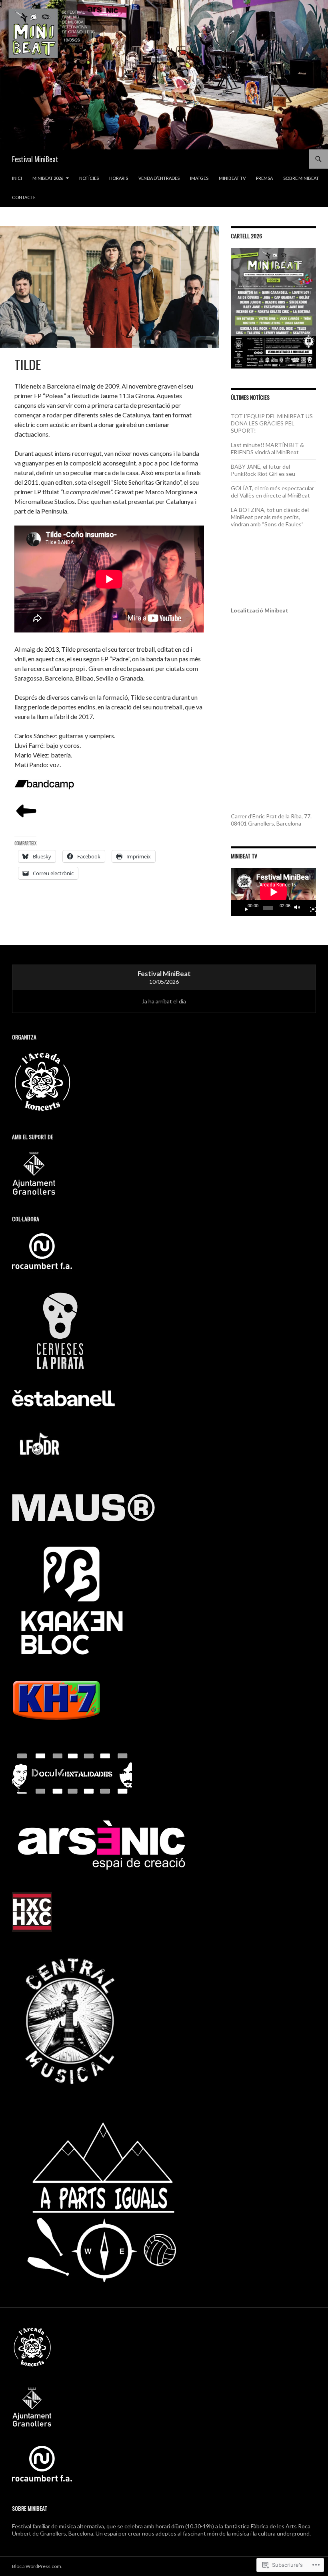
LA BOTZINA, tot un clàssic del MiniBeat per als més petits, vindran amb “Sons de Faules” (270, 517)
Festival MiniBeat (35, 159)
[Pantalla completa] (310, 908)
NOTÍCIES (89, 178)
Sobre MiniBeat (301, 178)
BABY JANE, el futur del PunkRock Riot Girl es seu (263, 470)
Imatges (199, 178)
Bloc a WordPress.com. (37, 2566)
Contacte (24, 197)
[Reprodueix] (243, 908)
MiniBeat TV (232, 178)
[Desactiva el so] (299, 908)
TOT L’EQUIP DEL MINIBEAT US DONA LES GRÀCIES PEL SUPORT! (272, 423)
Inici (17, 178)
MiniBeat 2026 (48, 178)
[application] (273, 892)
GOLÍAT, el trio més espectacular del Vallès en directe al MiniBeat (272, 492)
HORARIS (119, 178)
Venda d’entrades (159, 178)
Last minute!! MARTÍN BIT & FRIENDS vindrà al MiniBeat (267, 448)
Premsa (264, 178)
